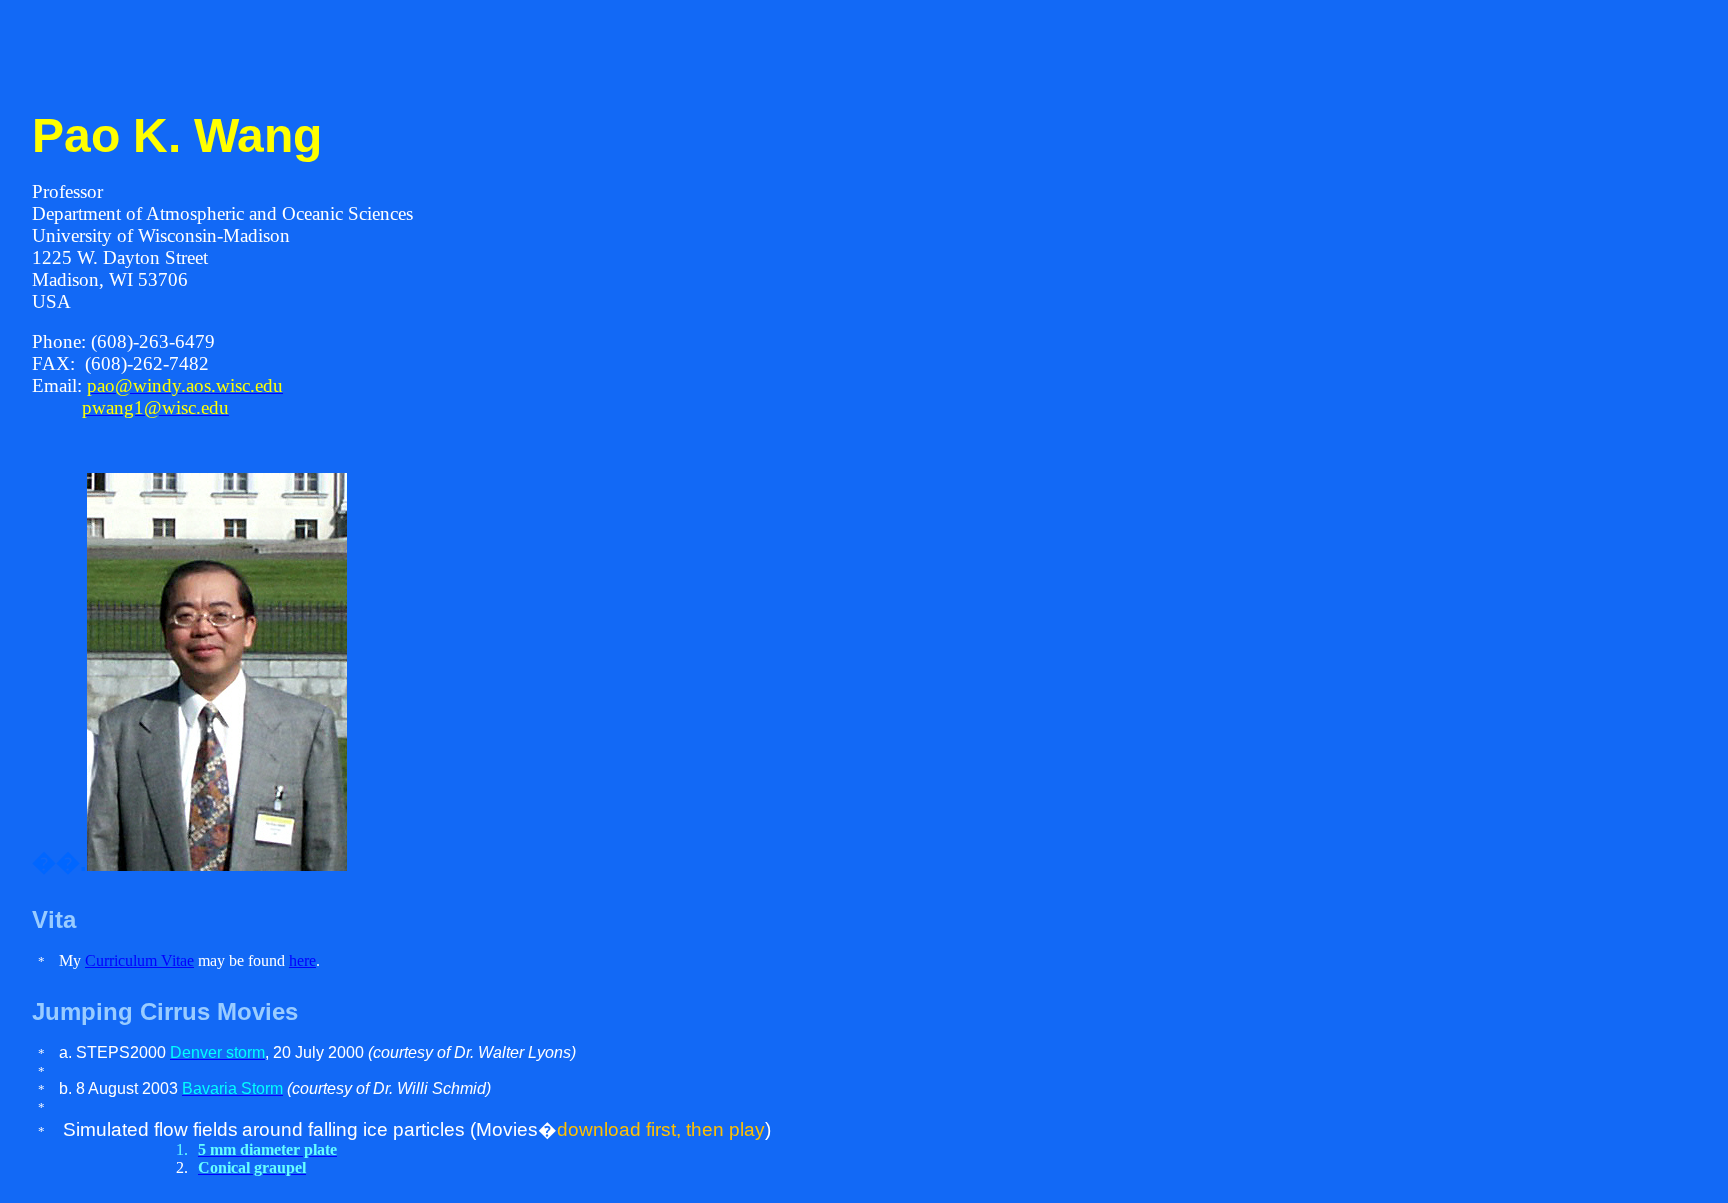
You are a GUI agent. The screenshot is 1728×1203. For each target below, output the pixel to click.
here (302, 960)
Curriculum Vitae (139, 960)
